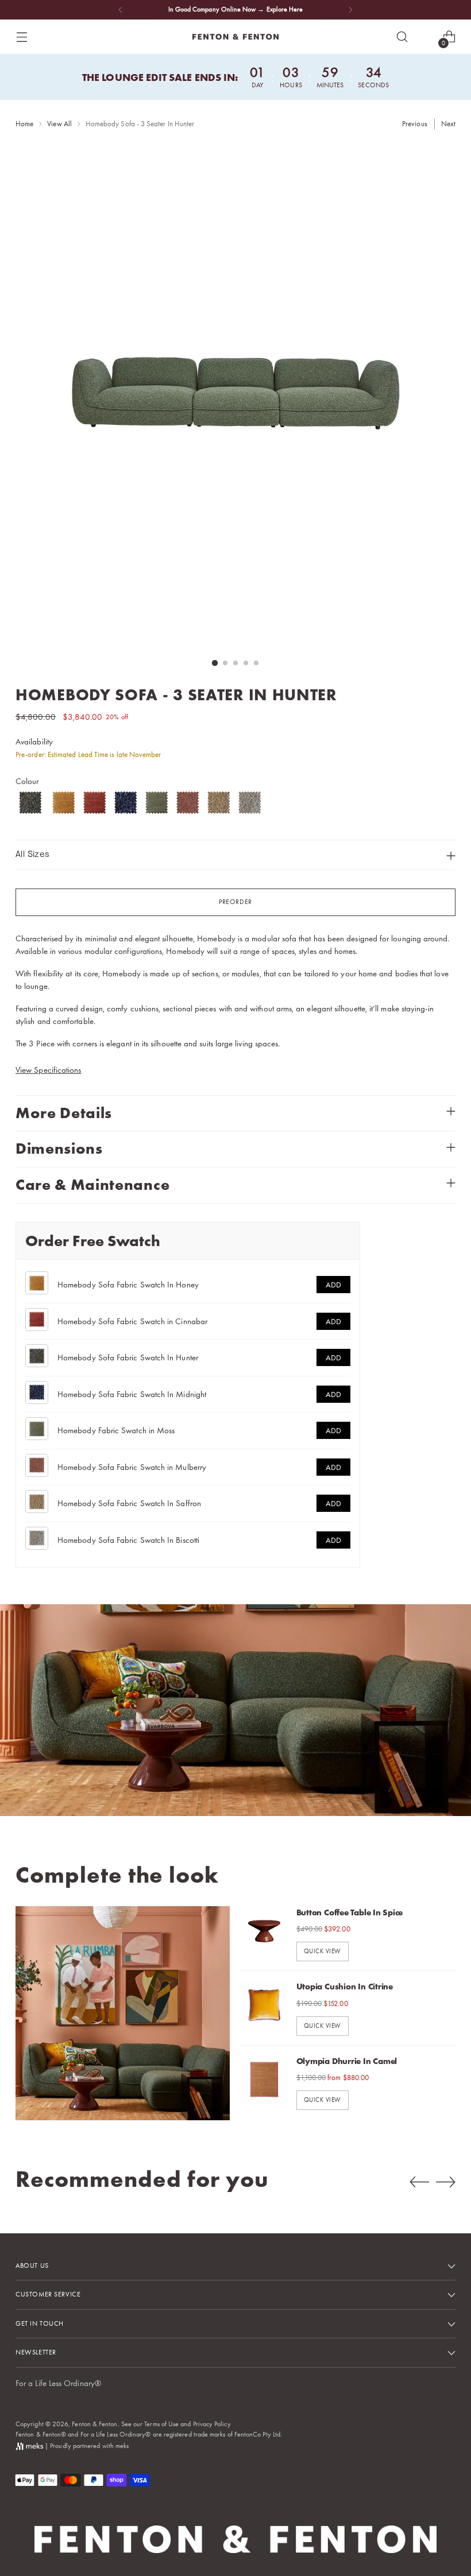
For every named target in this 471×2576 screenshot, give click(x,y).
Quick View (323, 1951)
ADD (333, 1285)
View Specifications (48, 1070)
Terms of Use (161, 2424)
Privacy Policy (212, 2424)
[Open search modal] (402, 37)
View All (59, 124)
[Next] (350, 10)
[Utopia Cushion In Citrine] (264, 2008)
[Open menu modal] (22, 37)
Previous (415, 124)
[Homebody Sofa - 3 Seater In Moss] (157, 802)
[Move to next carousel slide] (446, 2182)
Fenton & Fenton (94, 2424)
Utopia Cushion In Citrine (345, 1987)
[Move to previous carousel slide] (419, 2182)
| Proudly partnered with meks (86, 2446)
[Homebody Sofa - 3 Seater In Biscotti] (250, 802)
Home (24, 124)
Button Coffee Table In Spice (350, 1912)
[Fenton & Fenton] (235, 37)
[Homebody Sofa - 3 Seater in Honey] (64, 802)
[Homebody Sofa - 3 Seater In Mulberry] (188, 802)
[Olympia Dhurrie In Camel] (264, 2082)
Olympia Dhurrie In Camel (347, 2061)
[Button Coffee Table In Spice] (264, 1934)
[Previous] (121, 10)
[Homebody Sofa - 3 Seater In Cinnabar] (95, 802)
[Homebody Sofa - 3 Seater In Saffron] (219, 802)
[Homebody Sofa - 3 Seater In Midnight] (126, 802)
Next (448, 124)
